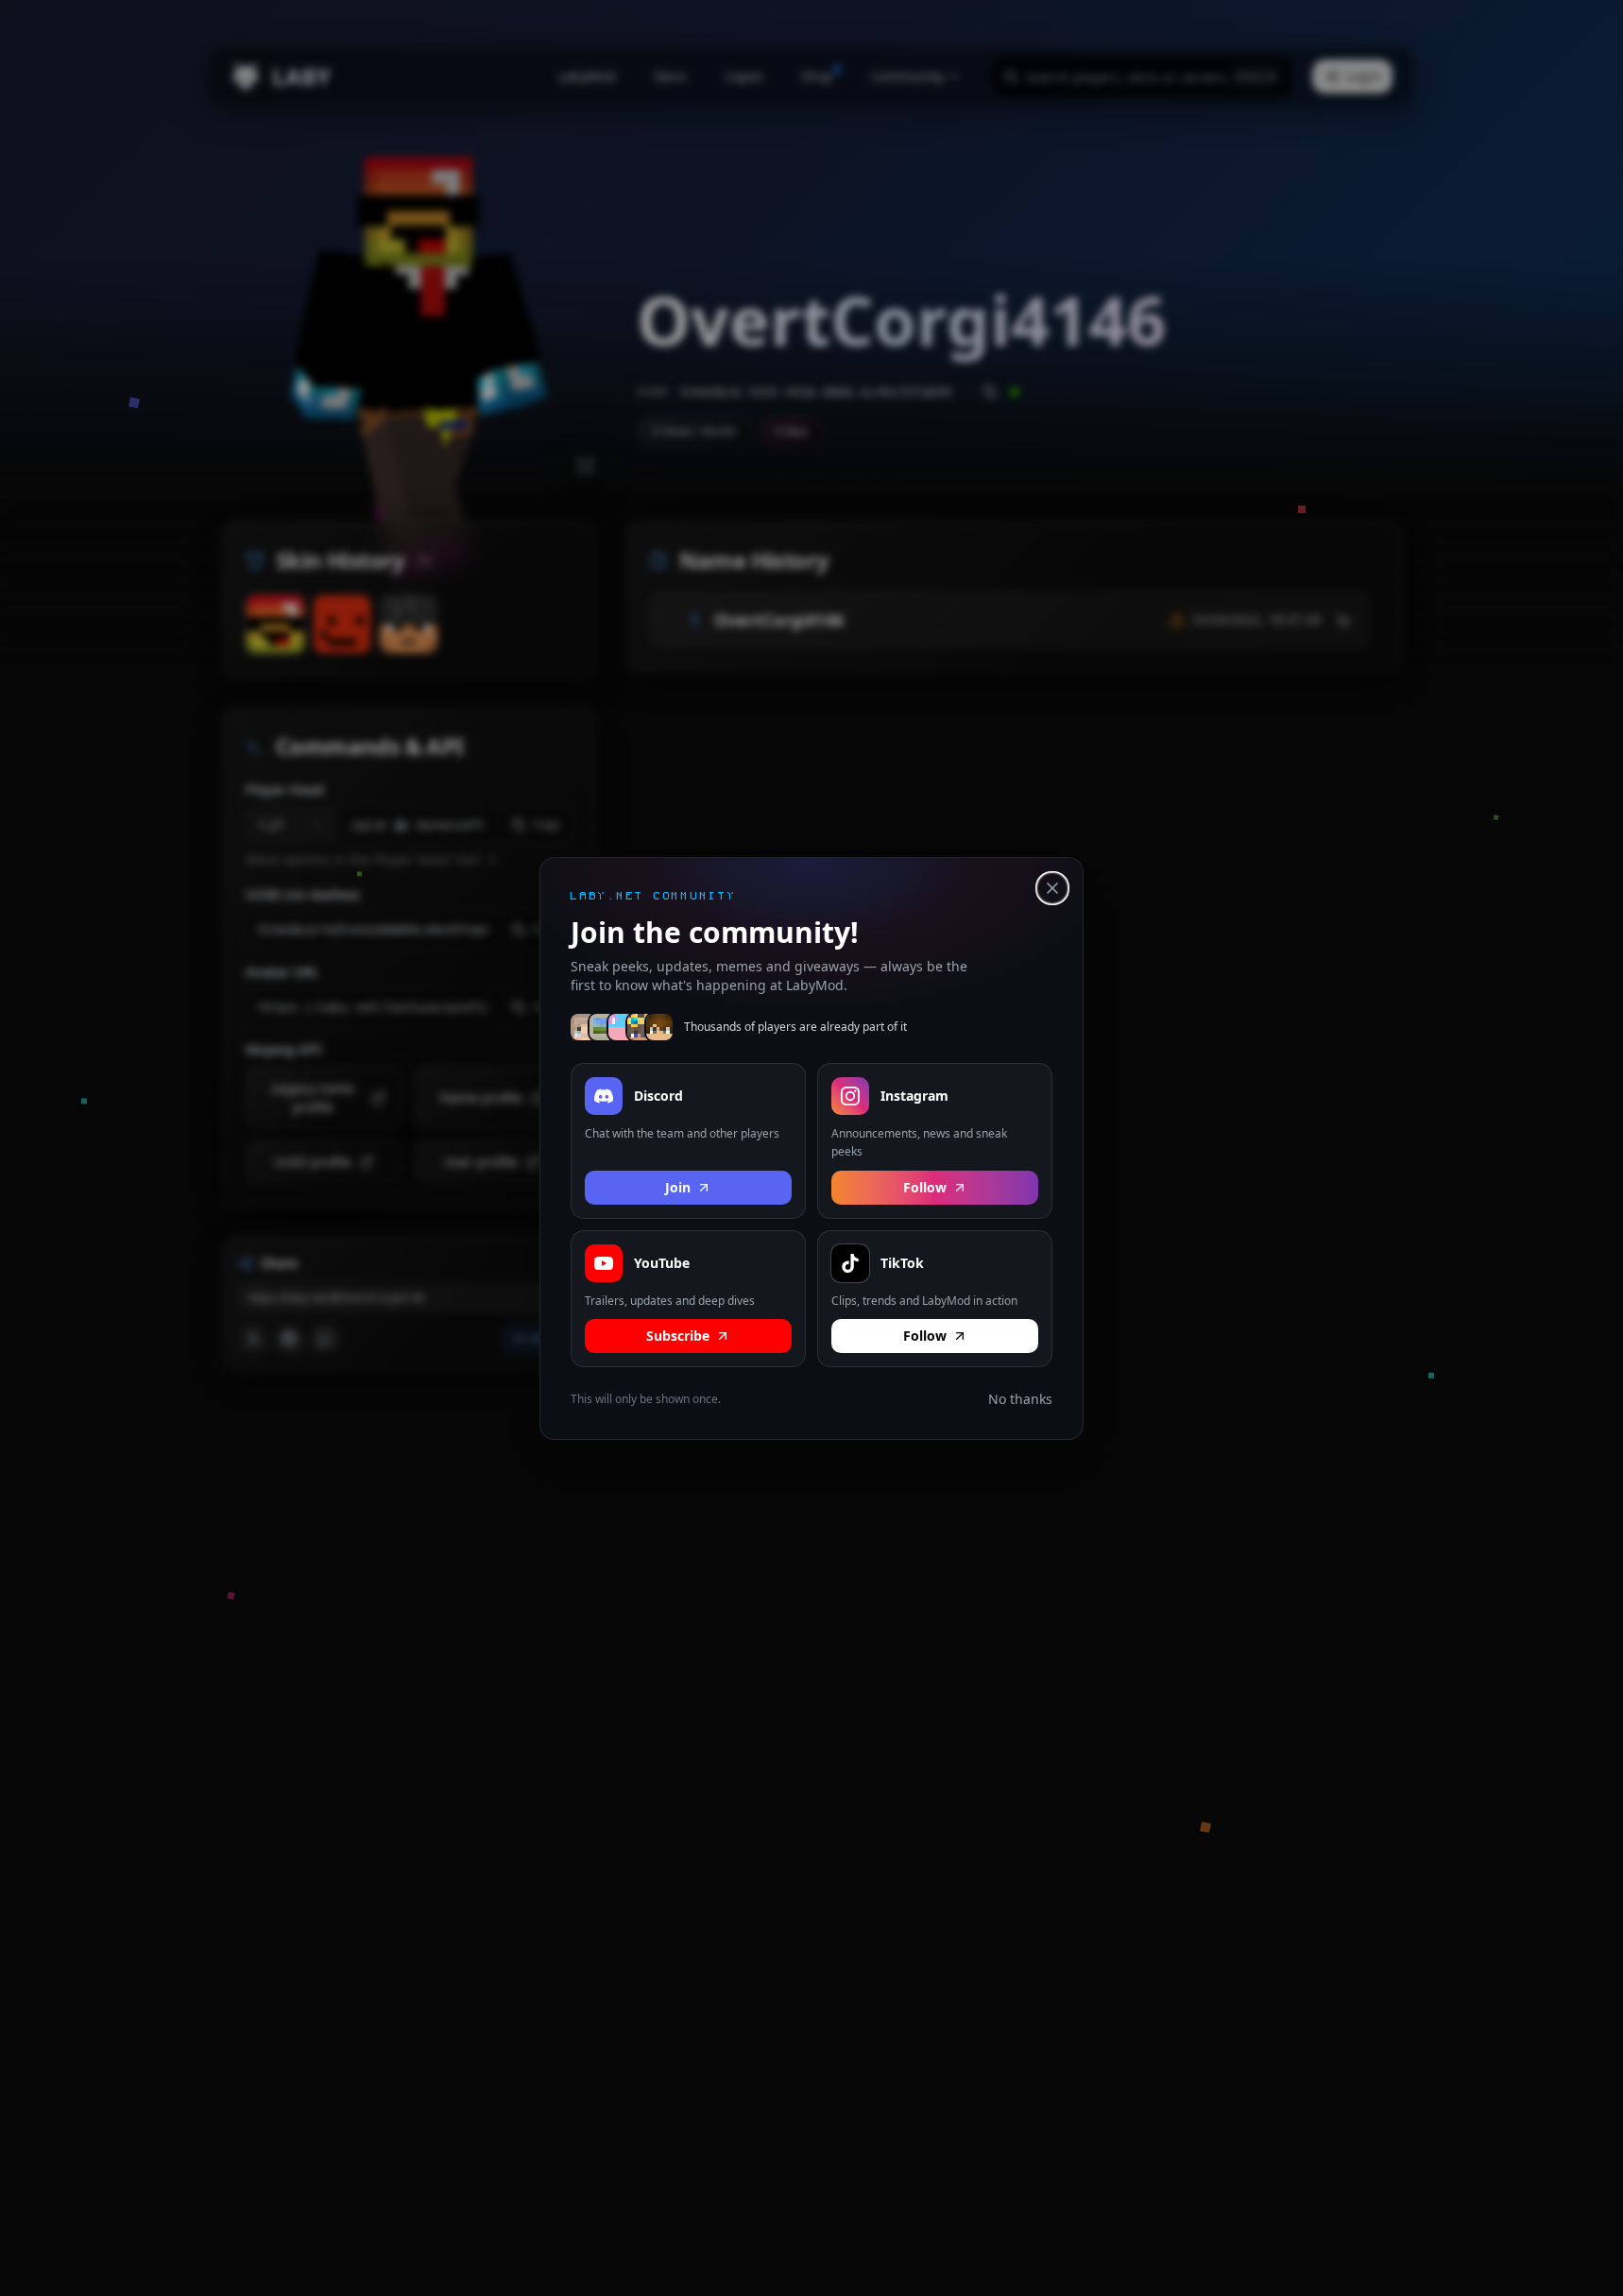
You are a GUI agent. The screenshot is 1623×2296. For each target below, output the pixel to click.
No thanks (1020, 1399)
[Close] (1052, 888)
